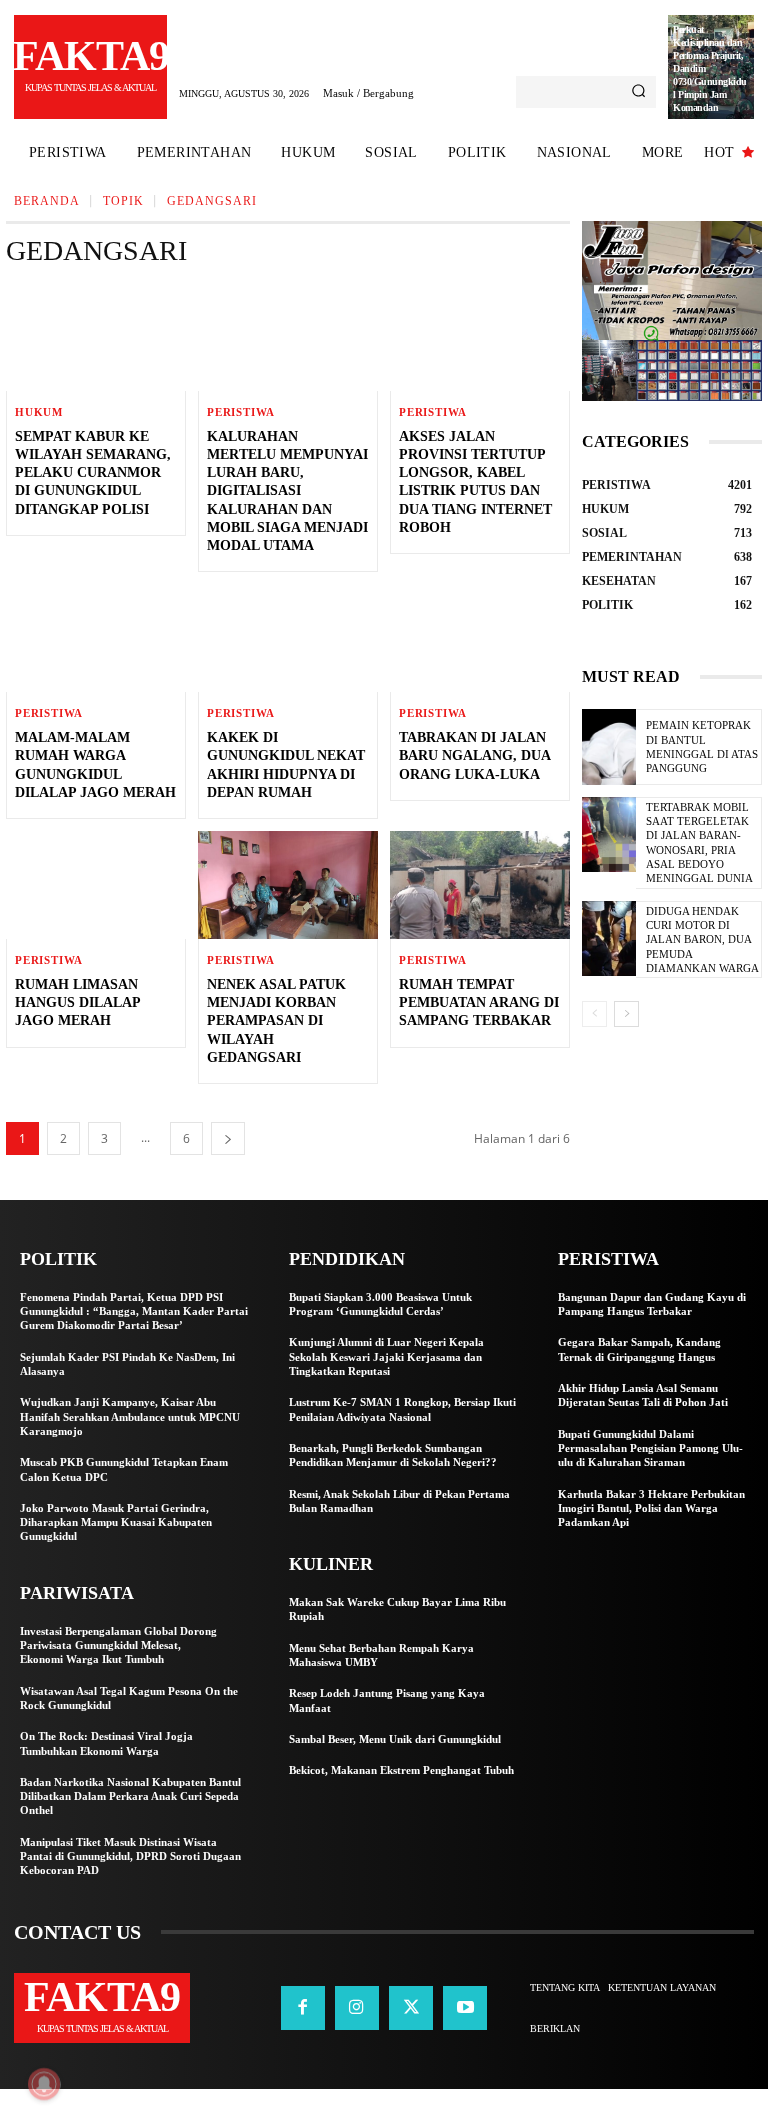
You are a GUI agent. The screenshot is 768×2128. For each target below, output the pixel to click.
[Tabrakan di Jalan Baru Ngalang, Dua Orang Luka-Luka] (480, 638)
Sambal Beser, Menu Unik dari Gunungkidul (395, 1739)
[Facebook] (303, 2008)
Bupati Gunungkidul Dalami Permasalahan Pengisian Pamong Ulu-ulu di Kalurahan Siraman (650, 1448)
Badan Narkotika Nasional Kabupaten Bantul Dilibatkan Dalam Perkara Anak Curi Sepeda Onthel (130, 1796)
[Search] (638, 92)
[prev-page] (594, 1014)
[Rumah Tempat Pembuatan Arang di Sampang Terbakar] (480, 885)
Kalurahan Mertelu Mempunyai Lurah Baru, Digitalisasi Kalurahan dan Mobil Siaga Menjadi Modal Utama (287, 491)
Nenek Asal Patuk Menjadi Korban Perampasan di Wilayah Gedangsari (276, 1021)
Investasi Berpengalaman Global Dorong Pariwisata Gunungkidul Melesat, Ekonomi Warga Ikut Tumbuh (118, 1645)
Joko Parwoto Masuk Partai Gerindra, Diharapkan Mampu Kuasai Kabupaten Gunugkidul (116, 1522)
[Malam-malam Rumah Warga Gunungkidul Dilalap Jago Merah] (96, 638)
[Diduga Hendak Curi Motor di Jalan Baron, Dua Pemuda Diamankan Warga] (609, 939)
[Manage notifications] (44, 2084)
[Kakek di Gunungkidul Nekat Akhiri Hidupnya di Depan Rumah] (288, 638)
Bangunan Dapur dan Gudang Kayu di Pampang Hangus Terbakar (652, 1304)
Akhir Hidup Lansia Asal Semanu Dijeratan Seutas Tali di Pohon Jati (643, 1395)
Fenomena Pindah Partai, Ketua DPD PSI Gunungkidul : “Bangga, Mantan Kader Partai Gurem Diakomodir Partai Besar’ (134, 1311)
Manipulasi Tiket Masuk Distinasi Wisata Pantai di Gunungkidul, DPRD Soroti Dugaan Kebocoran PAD (130, 1856)
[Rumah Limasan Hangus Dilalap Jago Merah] (96, 885)
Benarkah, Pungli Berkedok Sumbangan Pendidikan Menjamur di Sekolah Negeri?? (393, 1455)
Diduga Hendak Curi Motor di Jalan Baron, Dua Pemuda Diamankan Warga (702, 939)
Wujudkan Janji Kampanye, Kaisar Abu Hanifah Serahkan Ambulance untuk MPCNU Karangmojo (130, 1416)
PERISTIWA (241, 412)
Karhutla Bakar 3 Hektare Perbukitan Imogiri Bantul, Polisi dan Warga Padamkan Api (651, 1508)
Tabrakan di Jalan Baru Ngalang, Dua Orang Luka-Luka (475, 755)
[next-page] (228, 1138)
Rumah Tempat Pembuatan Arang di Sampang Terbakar (479, 1002)
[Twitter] (411, 2008)
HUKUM (39, 412)
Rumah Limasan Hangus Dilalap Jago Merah (78, 1002)
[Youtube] (465, 2008)
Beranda (47, 201)
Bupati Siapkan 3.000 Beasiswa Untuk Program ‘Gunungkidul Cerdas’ (380, 1304)
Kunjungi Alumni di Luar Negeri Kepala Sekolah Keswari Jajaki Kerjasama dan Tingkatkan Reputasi (386, 1356)
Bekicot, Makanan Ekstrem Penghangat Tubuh (401, 1770)
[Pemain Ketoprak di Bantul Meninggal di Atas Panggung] (609, 747)
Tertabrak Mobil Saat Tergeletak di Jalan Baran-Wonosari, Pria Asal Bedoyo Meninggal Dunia (699, 842)
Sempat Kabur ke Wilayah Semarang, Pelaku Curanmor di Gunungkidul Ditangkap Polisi (93, 473)
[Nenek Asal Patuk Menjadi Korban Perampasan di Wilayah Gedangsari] (288, 885)
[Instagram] (357, 2008)
